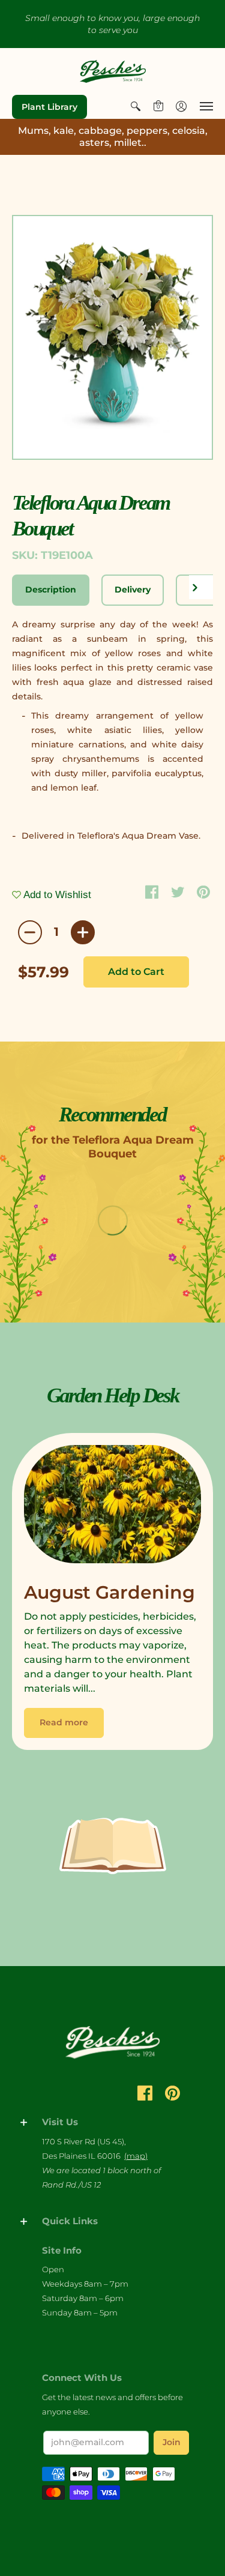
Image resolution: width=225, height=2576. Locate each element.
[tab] (51, 590)
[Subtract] (30, 932)
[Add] (83, 932)
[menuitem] (136, 106)
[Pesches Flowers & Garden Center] (113, 71)
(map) (136, 2156)
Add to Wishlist (56, 895)
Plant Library (49, 107)
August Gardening (109, 1592)
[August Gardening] (112, 1507)
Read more (64, 1722)
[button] (136, 106)
